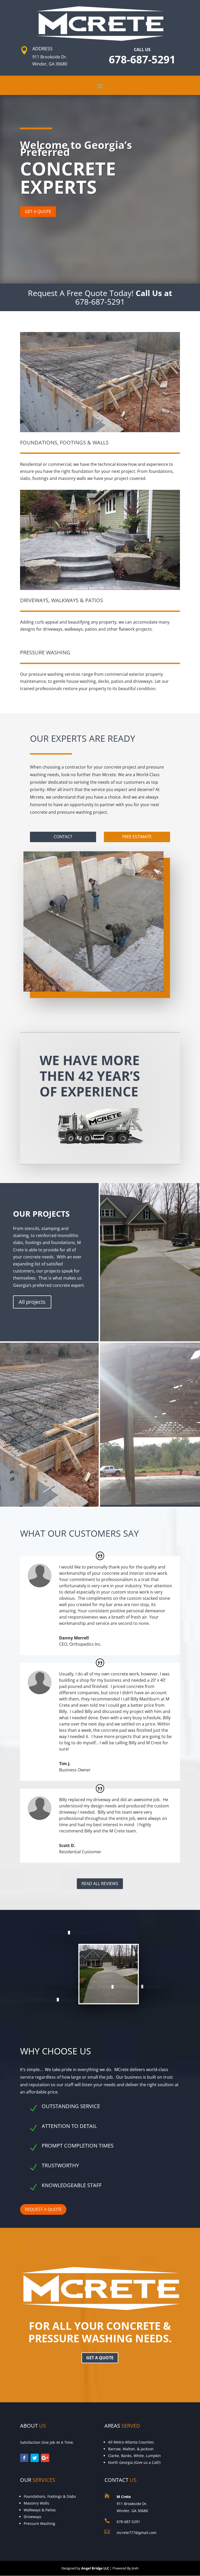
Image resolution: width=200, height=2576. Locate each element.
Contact (63, 837)
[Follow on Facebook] (24, 2458)
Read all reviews (100, 1884)
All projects (32, 1302)
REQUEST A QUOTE (43, 2209)
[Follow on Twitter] (35, 2458)
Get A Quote (38, 212)
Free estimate (137, 837)
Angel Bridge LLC (95, 2568)
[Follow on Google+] (45, 2458)
